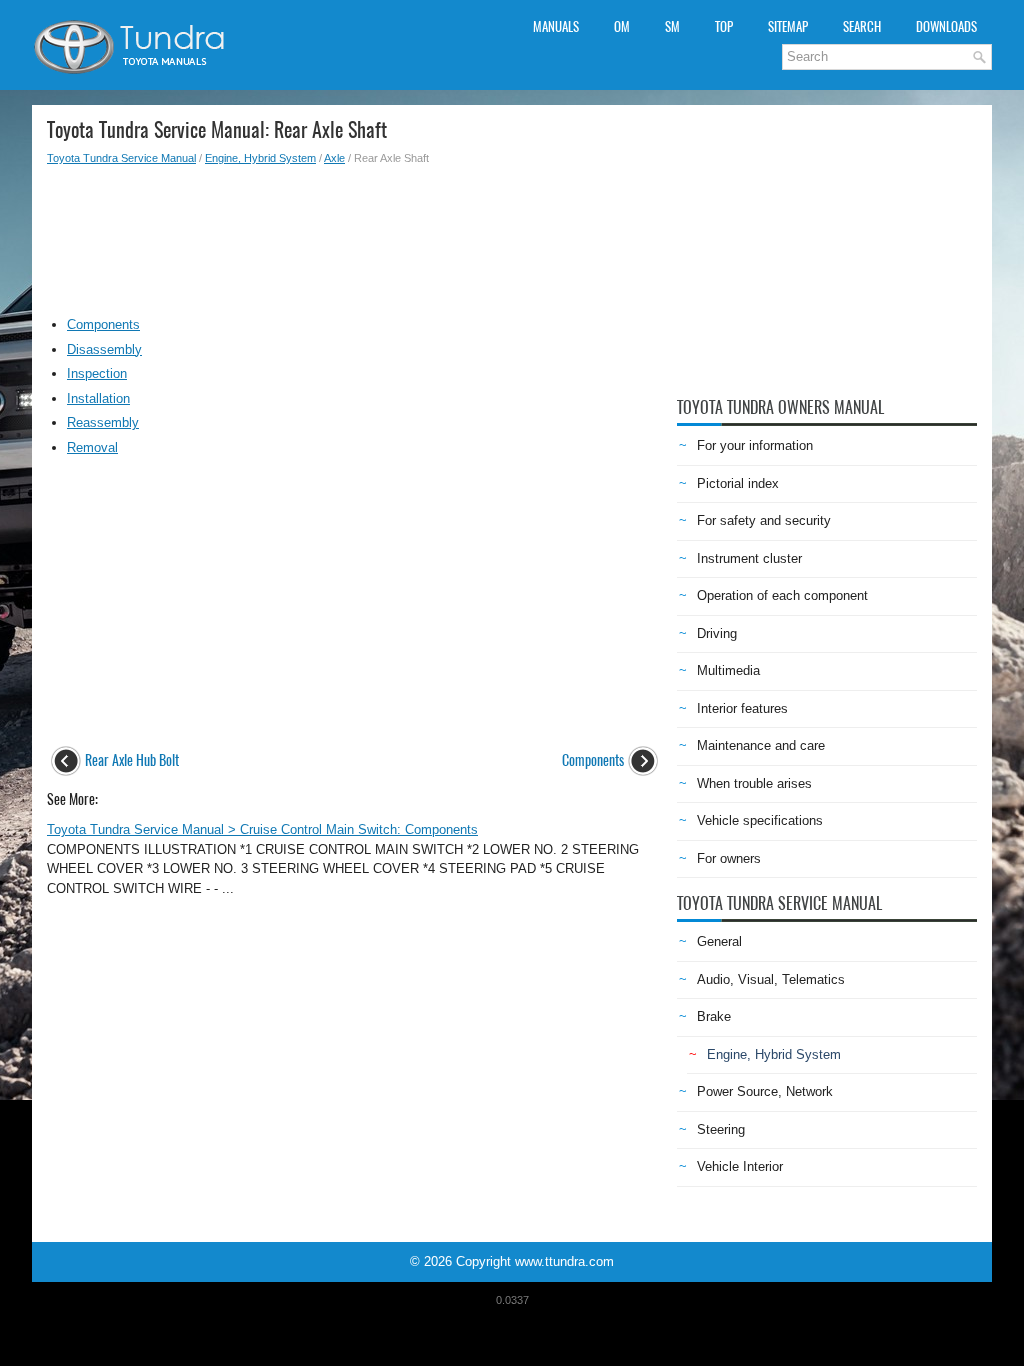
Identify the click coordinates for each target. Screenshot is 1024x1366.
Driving (717, 633)
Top (724, 26)
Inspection (97, 373)
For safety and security (764, 520)
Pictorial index (738, 483)
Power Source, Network (765, 1091)
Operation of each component (782, 595)
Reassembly (103, 422)
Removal (92, 447)
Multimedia (728, 670)
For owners (729, 858)
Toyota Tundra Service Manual (121, 158)
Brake (714, 1016)
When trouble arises (754, 783)
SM (672, 26)
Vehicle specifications (760, 820)
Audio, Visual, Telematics (771, 979)
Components (103, 324)
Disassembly (104, 349)
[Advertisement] (354, 236)
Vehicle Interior (740, 1166)
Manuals (556, 26)
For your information (755, 445)
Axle (334, 158)
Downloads (946, 26)
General (719, 941)
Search (862, 26)
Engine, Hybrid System (260, 158)
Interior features (742, 708)
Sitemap (788, 26)
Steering (721, 1129)
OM (622, 26)
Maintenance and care (761, 745)
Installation (98, 398)
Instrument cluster (749, 558)
